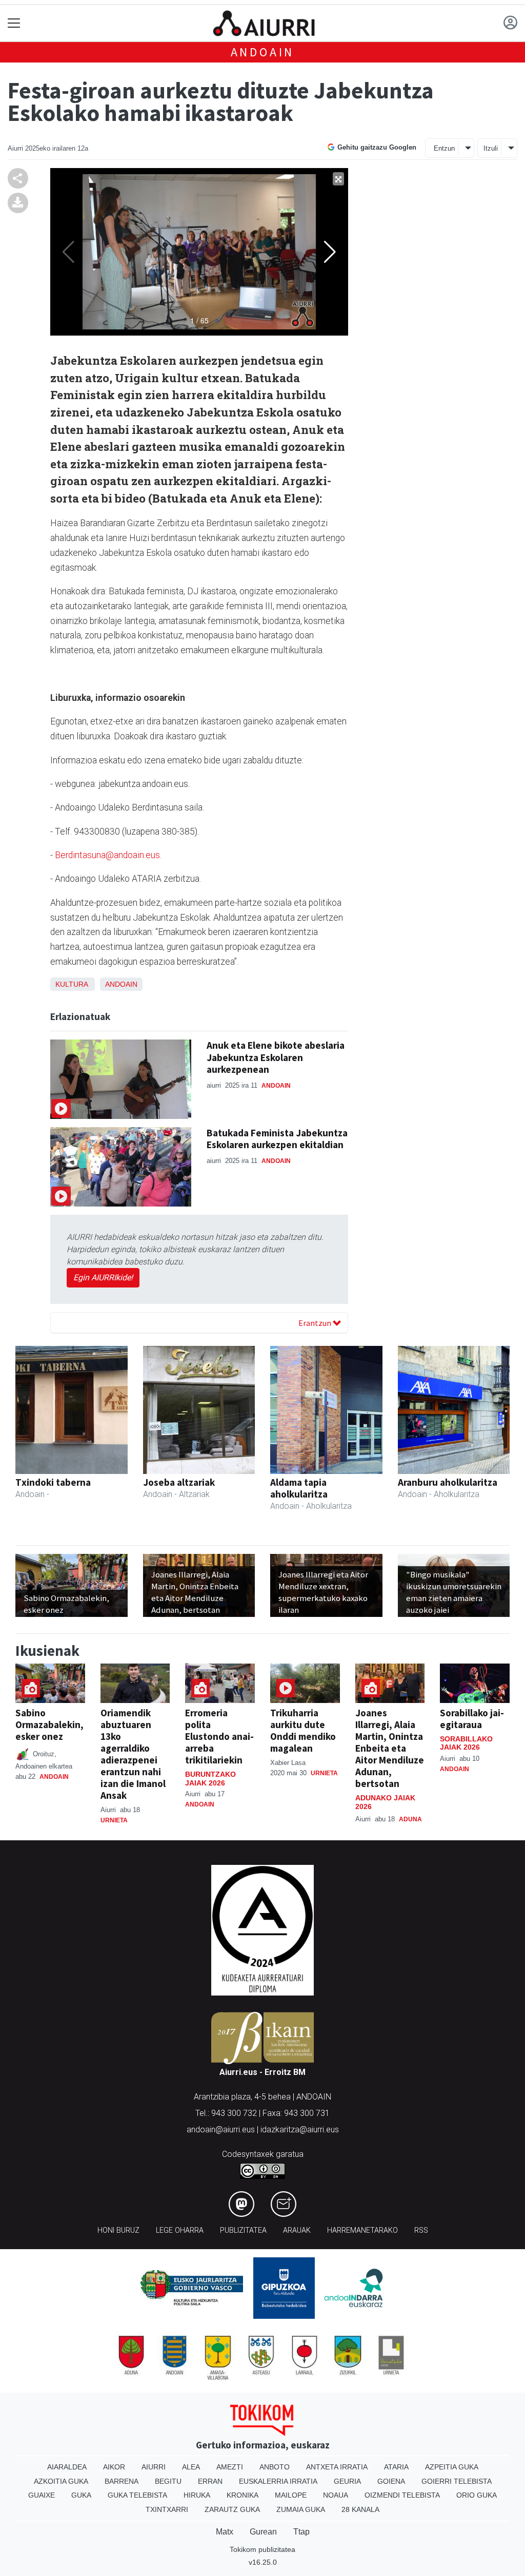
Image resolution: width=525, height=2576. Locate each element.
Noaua (336, 2495)
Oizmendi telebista (402, 2495)
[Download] (18, 202)
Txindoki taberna (53, 1482)
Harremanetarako (362, 2230)
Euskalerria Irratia (278, 2481)
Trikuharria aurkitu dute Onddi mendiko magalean (303, 1730)
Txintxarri (167, 2509)
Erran (210, 2481)
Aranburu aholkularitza (448, 1482)
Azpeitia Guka (452, 2467)
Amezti (230, 2467)
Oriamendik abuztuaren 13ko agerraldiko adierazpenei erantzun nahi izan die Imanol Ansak (133, 1754)
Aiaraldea (67, 2467)
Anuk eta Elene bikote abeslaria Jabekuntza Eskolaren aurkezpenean (276, 1057)
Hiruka (197, 2495)
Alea (191, 2467)
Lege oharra (180, 2230)
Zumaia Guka (301, 2509)
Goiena (391, 2481)
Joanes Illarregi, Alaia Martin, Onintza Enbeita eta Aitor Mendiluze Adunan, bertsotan (390, 1748)
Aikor (114, 2467)
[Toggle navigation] (14, 23)
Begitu (168, 2481)
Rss (421, 2230)
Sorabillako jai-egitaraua (472, 1719)
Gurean (263, 2532)
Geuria (347, 2481)
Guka (81, 2495)
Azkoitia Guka (61, 2481)
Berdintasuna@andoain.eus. (108, 855)
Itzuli (491, 148)
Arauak (297, 2230)
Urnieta (114, 1820)
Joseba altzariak (179, 1482)
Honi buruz (118, 2230)
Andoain (263, 52)
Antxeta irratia (337, 2467)
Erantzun (316, 1323)
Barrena (122, 2481)
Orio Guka (477, 2495)
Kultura (72, 984)
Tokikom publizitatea (262, 2549)
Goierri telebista (457, 2481)
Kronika (243, 2495)
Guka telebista (137, 2495)
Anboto (275, 2467)
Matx (225, 2532)
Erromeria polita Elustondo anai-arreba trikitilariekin (219, 1736)
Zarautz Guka (232, 2509)
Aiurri (154, 2467)
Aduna (410, 1819)
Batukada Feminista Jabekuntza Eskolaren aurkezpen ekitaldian (277, 1139)
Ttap (301, 2532)
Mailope (291, 2495)
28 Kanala (360, 2509)
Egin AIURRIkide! (103, 1277)
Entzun (444, 148)
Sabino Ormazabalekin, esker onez (49, 1725)
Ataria (396, 2467)
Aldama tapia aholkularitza (299, 1488)
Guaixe (42, 2495)
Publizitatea (243, 2230)
